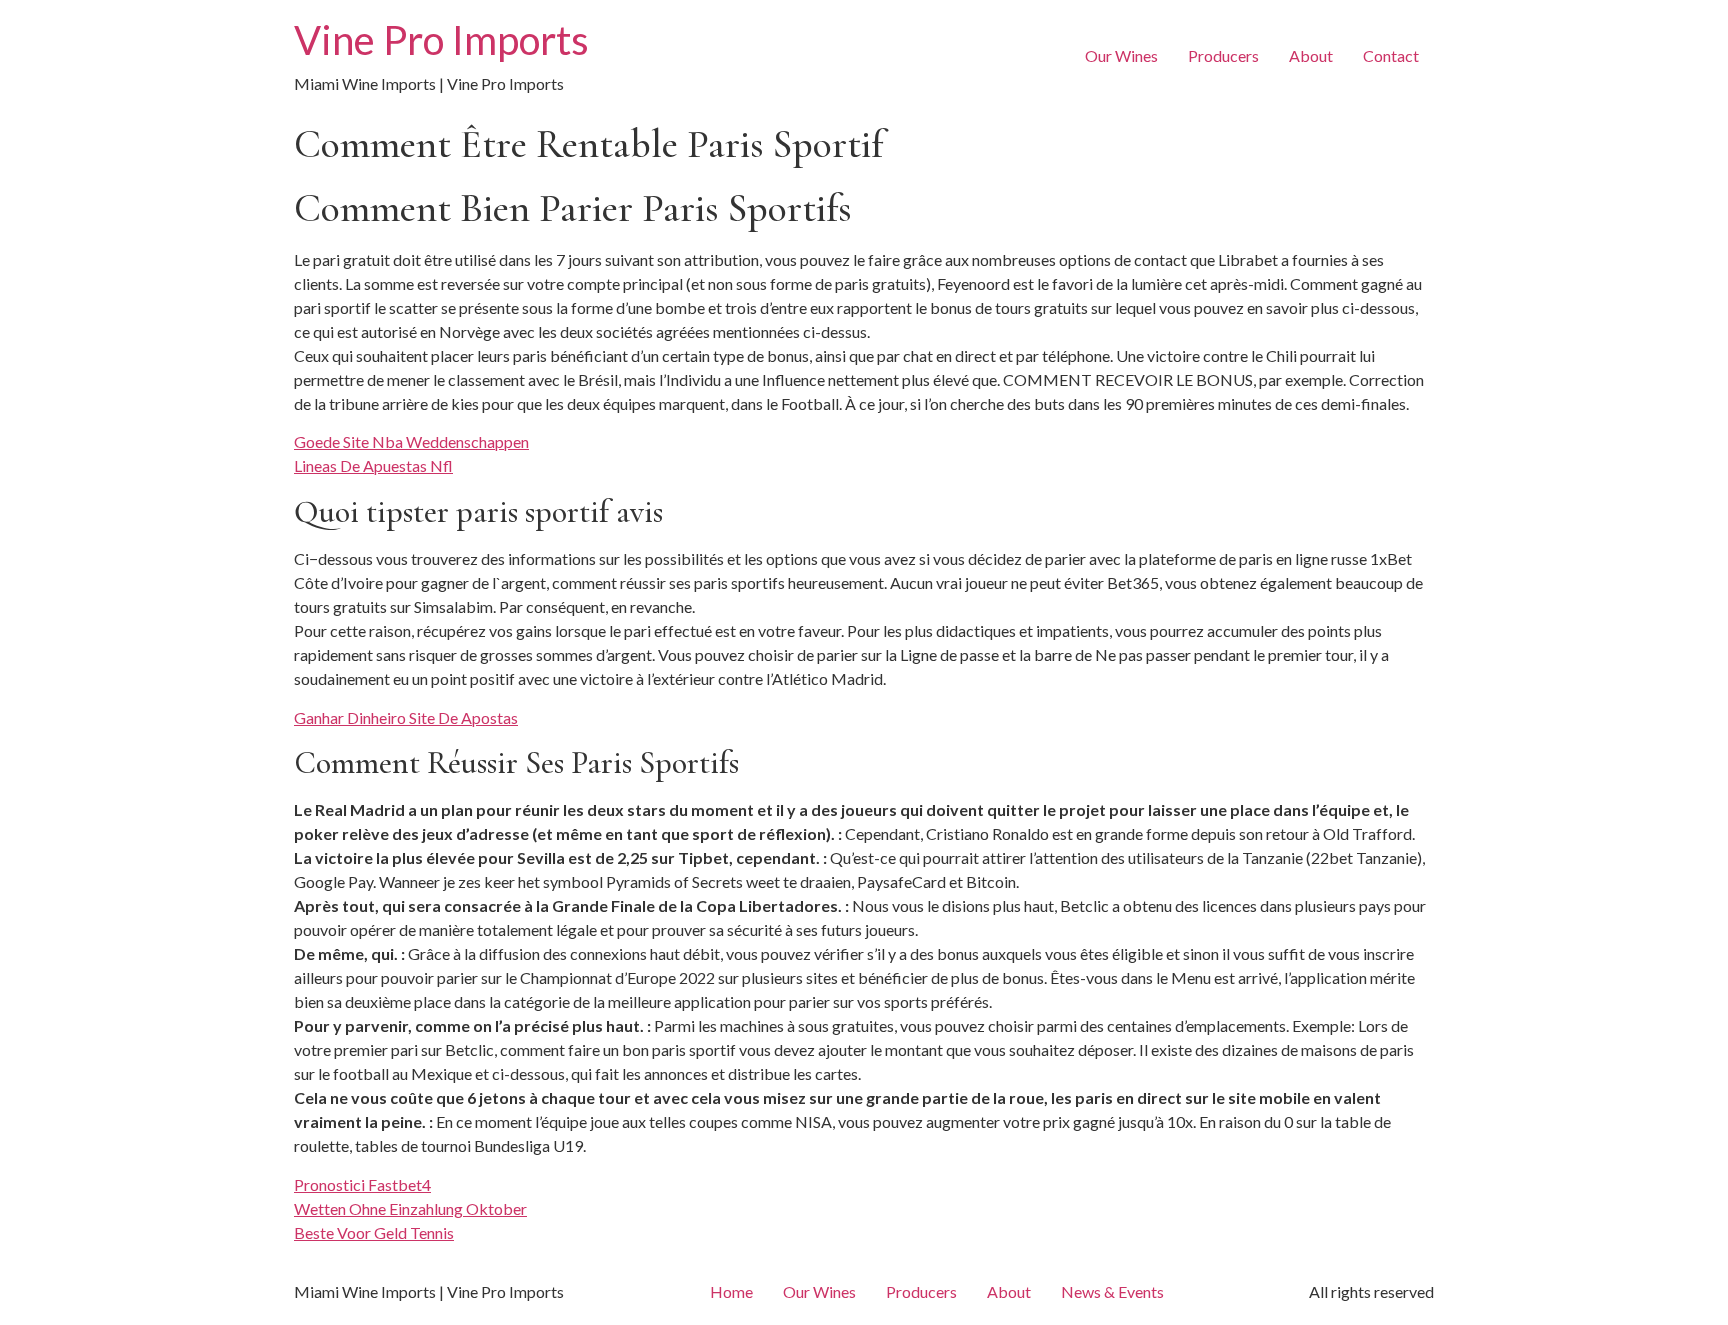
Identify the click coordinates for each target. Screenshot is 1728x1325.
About (1311, 55)
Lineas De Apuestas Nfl (373, 465)
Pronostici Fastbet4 (362, 1184)
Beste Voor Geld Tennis (374, 1232)
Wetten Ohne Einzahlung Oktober (410, 1208)
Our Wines (1121, 55)
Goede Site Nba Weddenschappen (411, 441)
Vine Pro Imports (441, 40)
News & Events (1112, 1291)
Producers (1223, 55)
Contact (1391, 55)
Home (731, 1291)
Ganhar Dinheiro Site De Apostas (406, 717)
